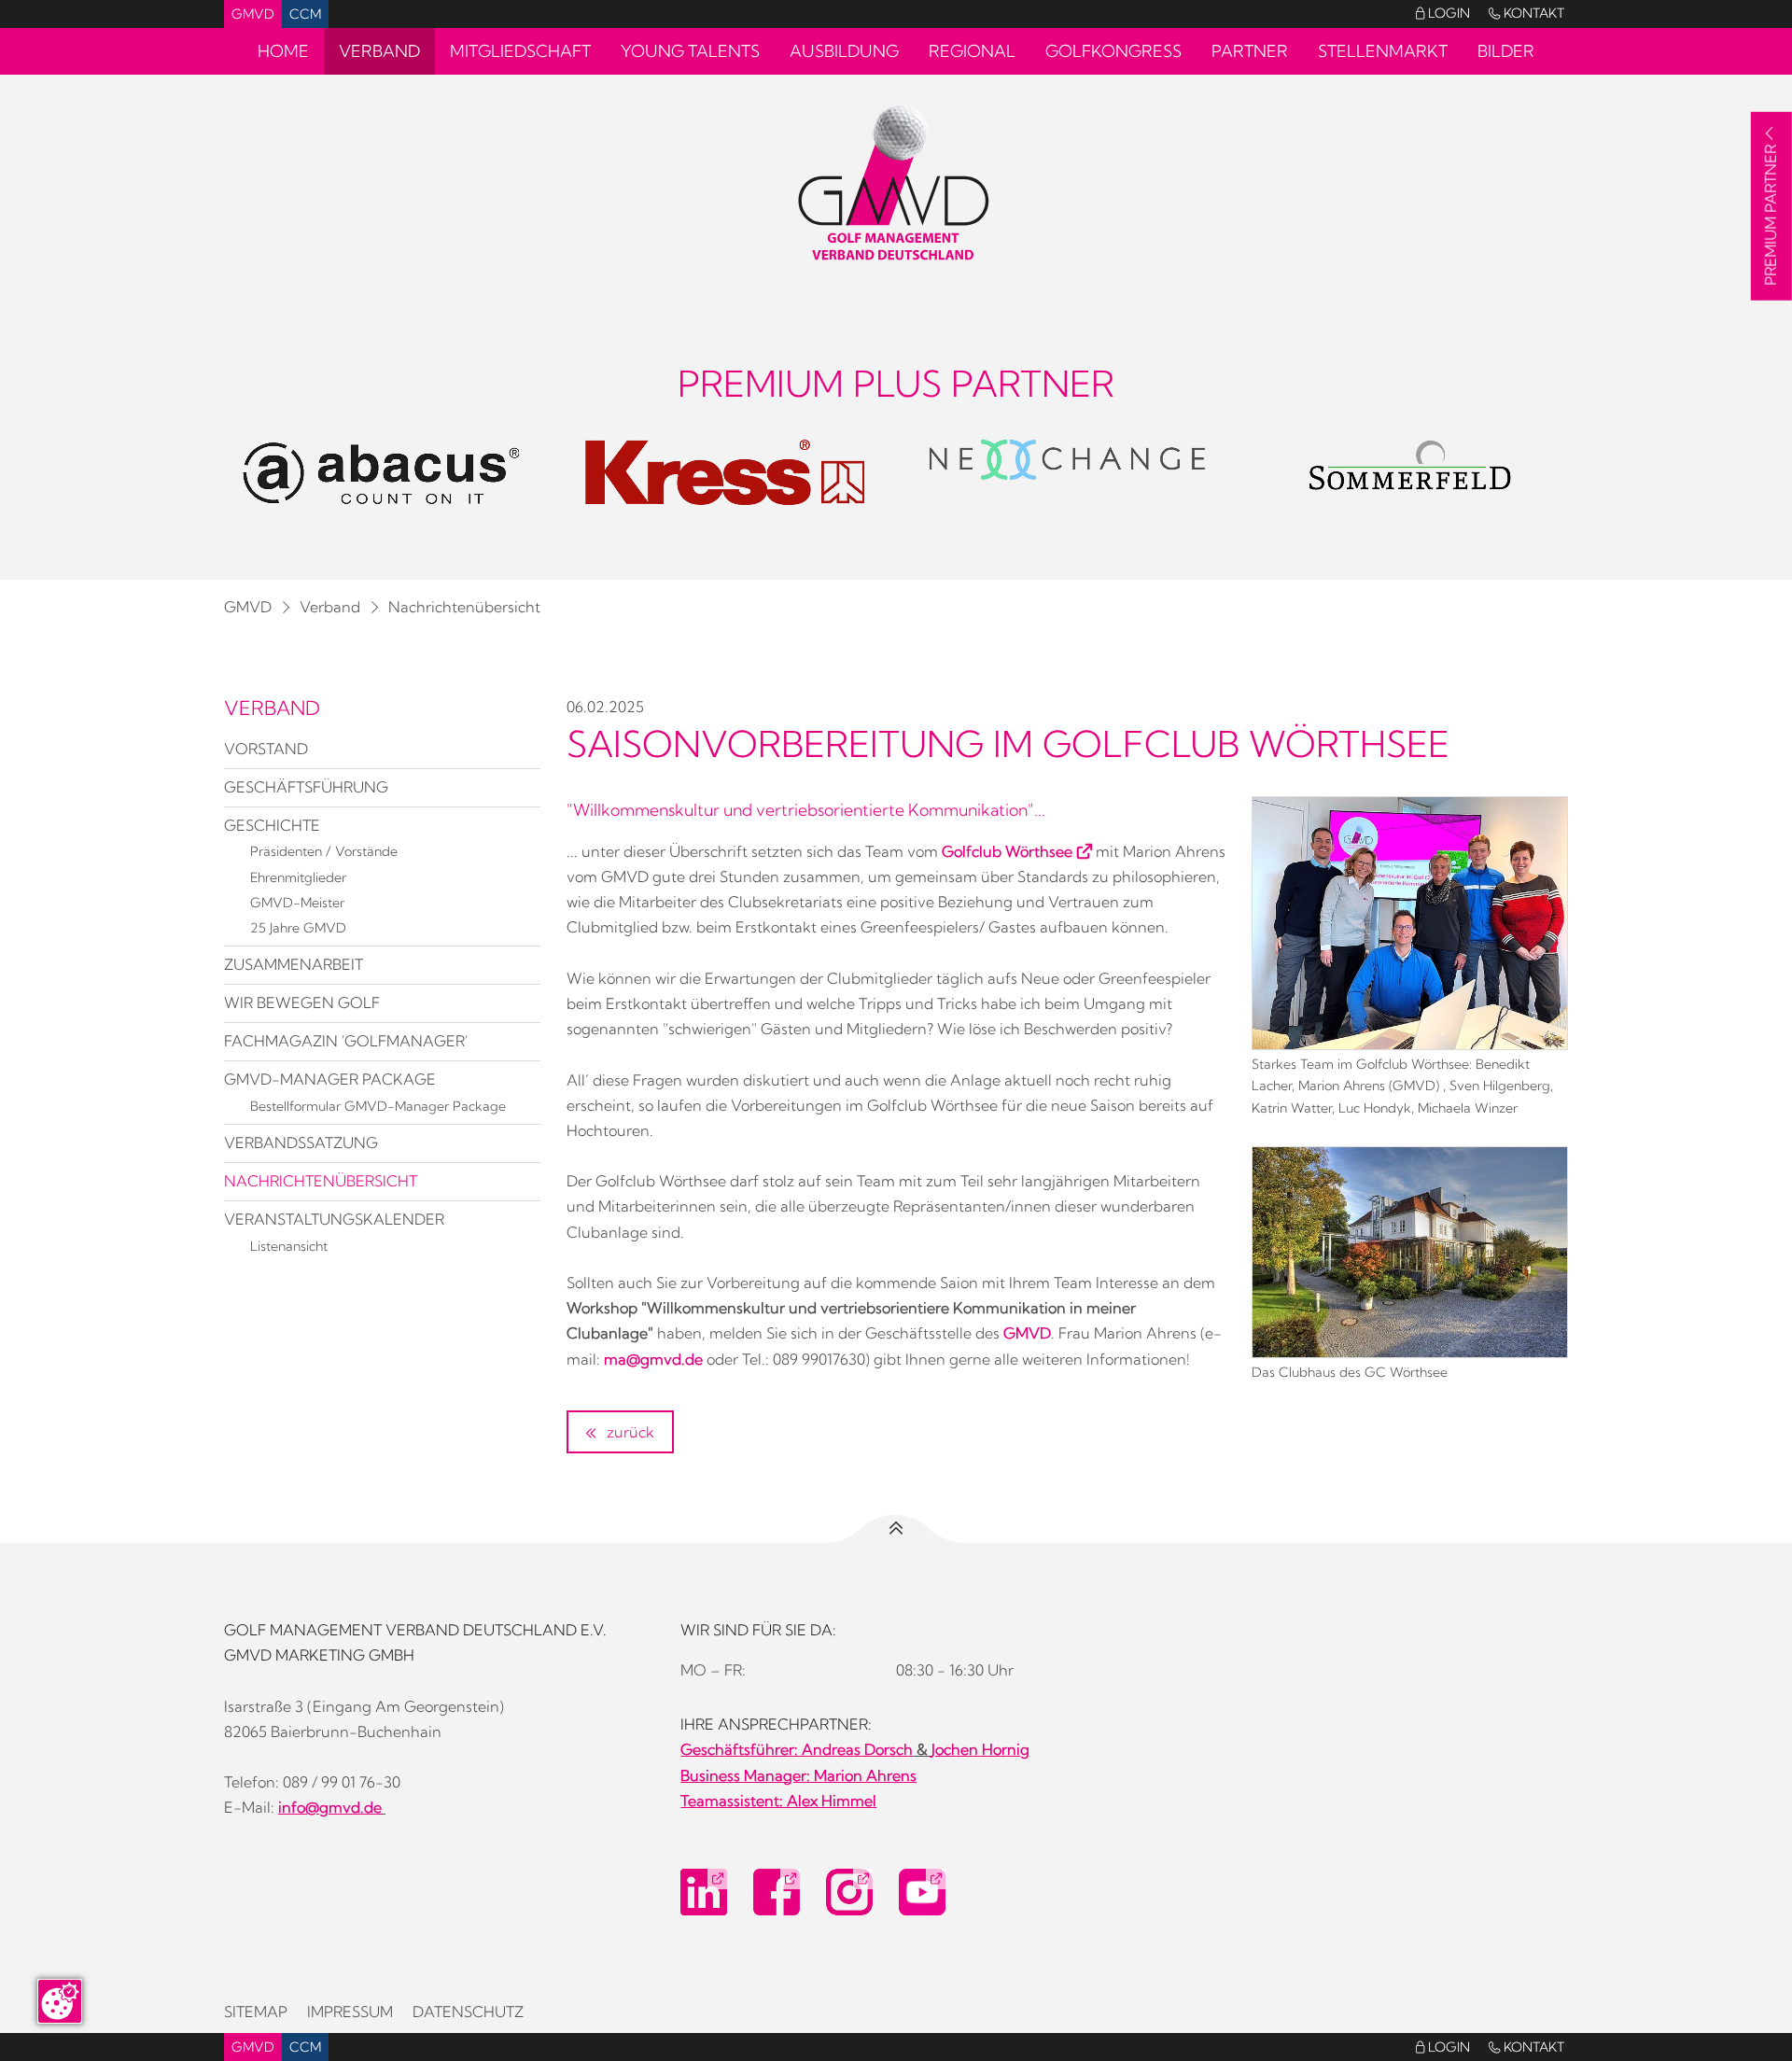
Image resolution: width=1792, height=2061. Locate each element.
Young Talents (690, 51)
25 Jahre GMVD (298, 928)
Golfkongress (1113, 51)
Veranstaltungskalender (334, 1219)
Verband (379, 51)
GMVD (253, 14)
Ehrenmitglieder (298, 877)
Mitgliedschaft (520, 51)
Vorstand (266, 749)
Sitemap (256, 2012)
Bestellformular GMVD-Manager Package (378, 1106)
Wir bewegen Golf (302, 1002)
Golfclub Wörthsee (1007, 851)
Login (1443, 13)
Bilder (1506, 51)
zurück (629, 1432)
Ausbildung (844, 51)
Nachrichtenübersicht (464, 607)
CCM (305, 14)
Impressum (350, 2012)
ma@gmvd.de (653, 1359)
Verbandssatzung (301, 1143)
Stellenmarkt (1383, 51)
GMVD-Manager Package (330, 1079)
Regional (972, 51)
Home (283, 51)
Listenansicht (289, 1246)
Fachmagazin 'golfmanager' (346, 1041)
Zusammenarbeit (294, 964)
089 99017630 (819, 1359)
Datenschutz (468, 2012)
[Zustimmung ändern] (60, 2001)
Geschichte (272, 825)
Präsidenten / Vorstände (324, 851)
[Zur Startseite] (896, 183)
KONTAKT (1526, 13)
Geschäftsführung (306, 787)
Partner (1250, 51)
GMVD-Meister (297, 903)
